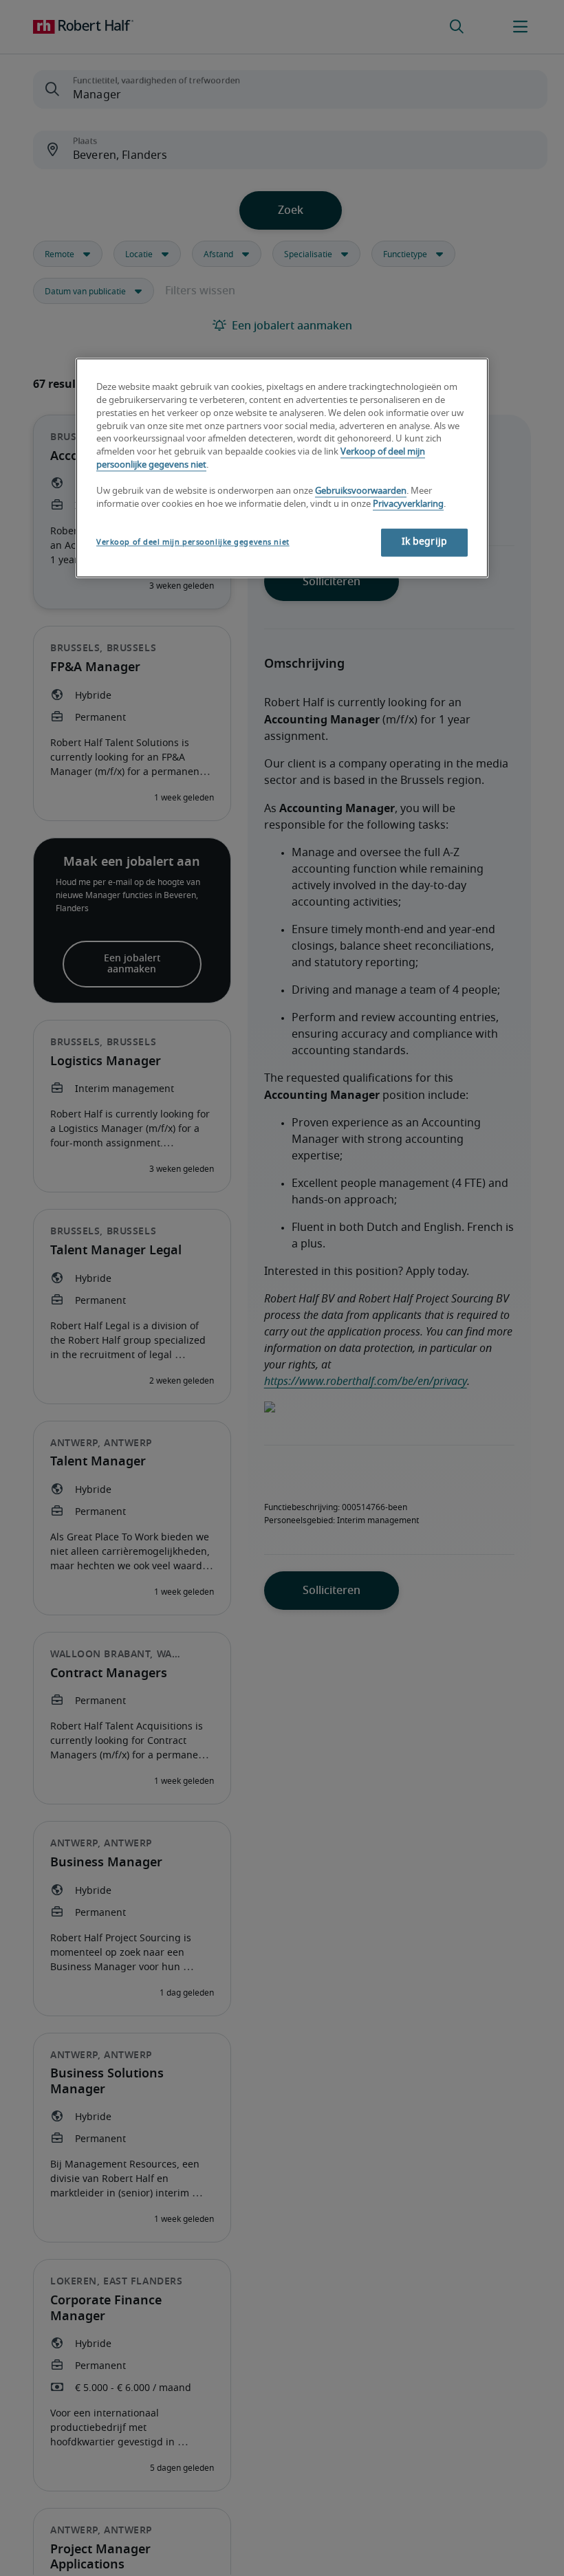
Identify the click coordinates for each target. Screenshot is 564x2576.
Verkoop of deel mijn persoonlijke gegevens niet (193, 542)
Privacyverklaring (408, 504)
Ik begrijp (424, 542)
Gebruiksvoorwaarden (361, 491)
